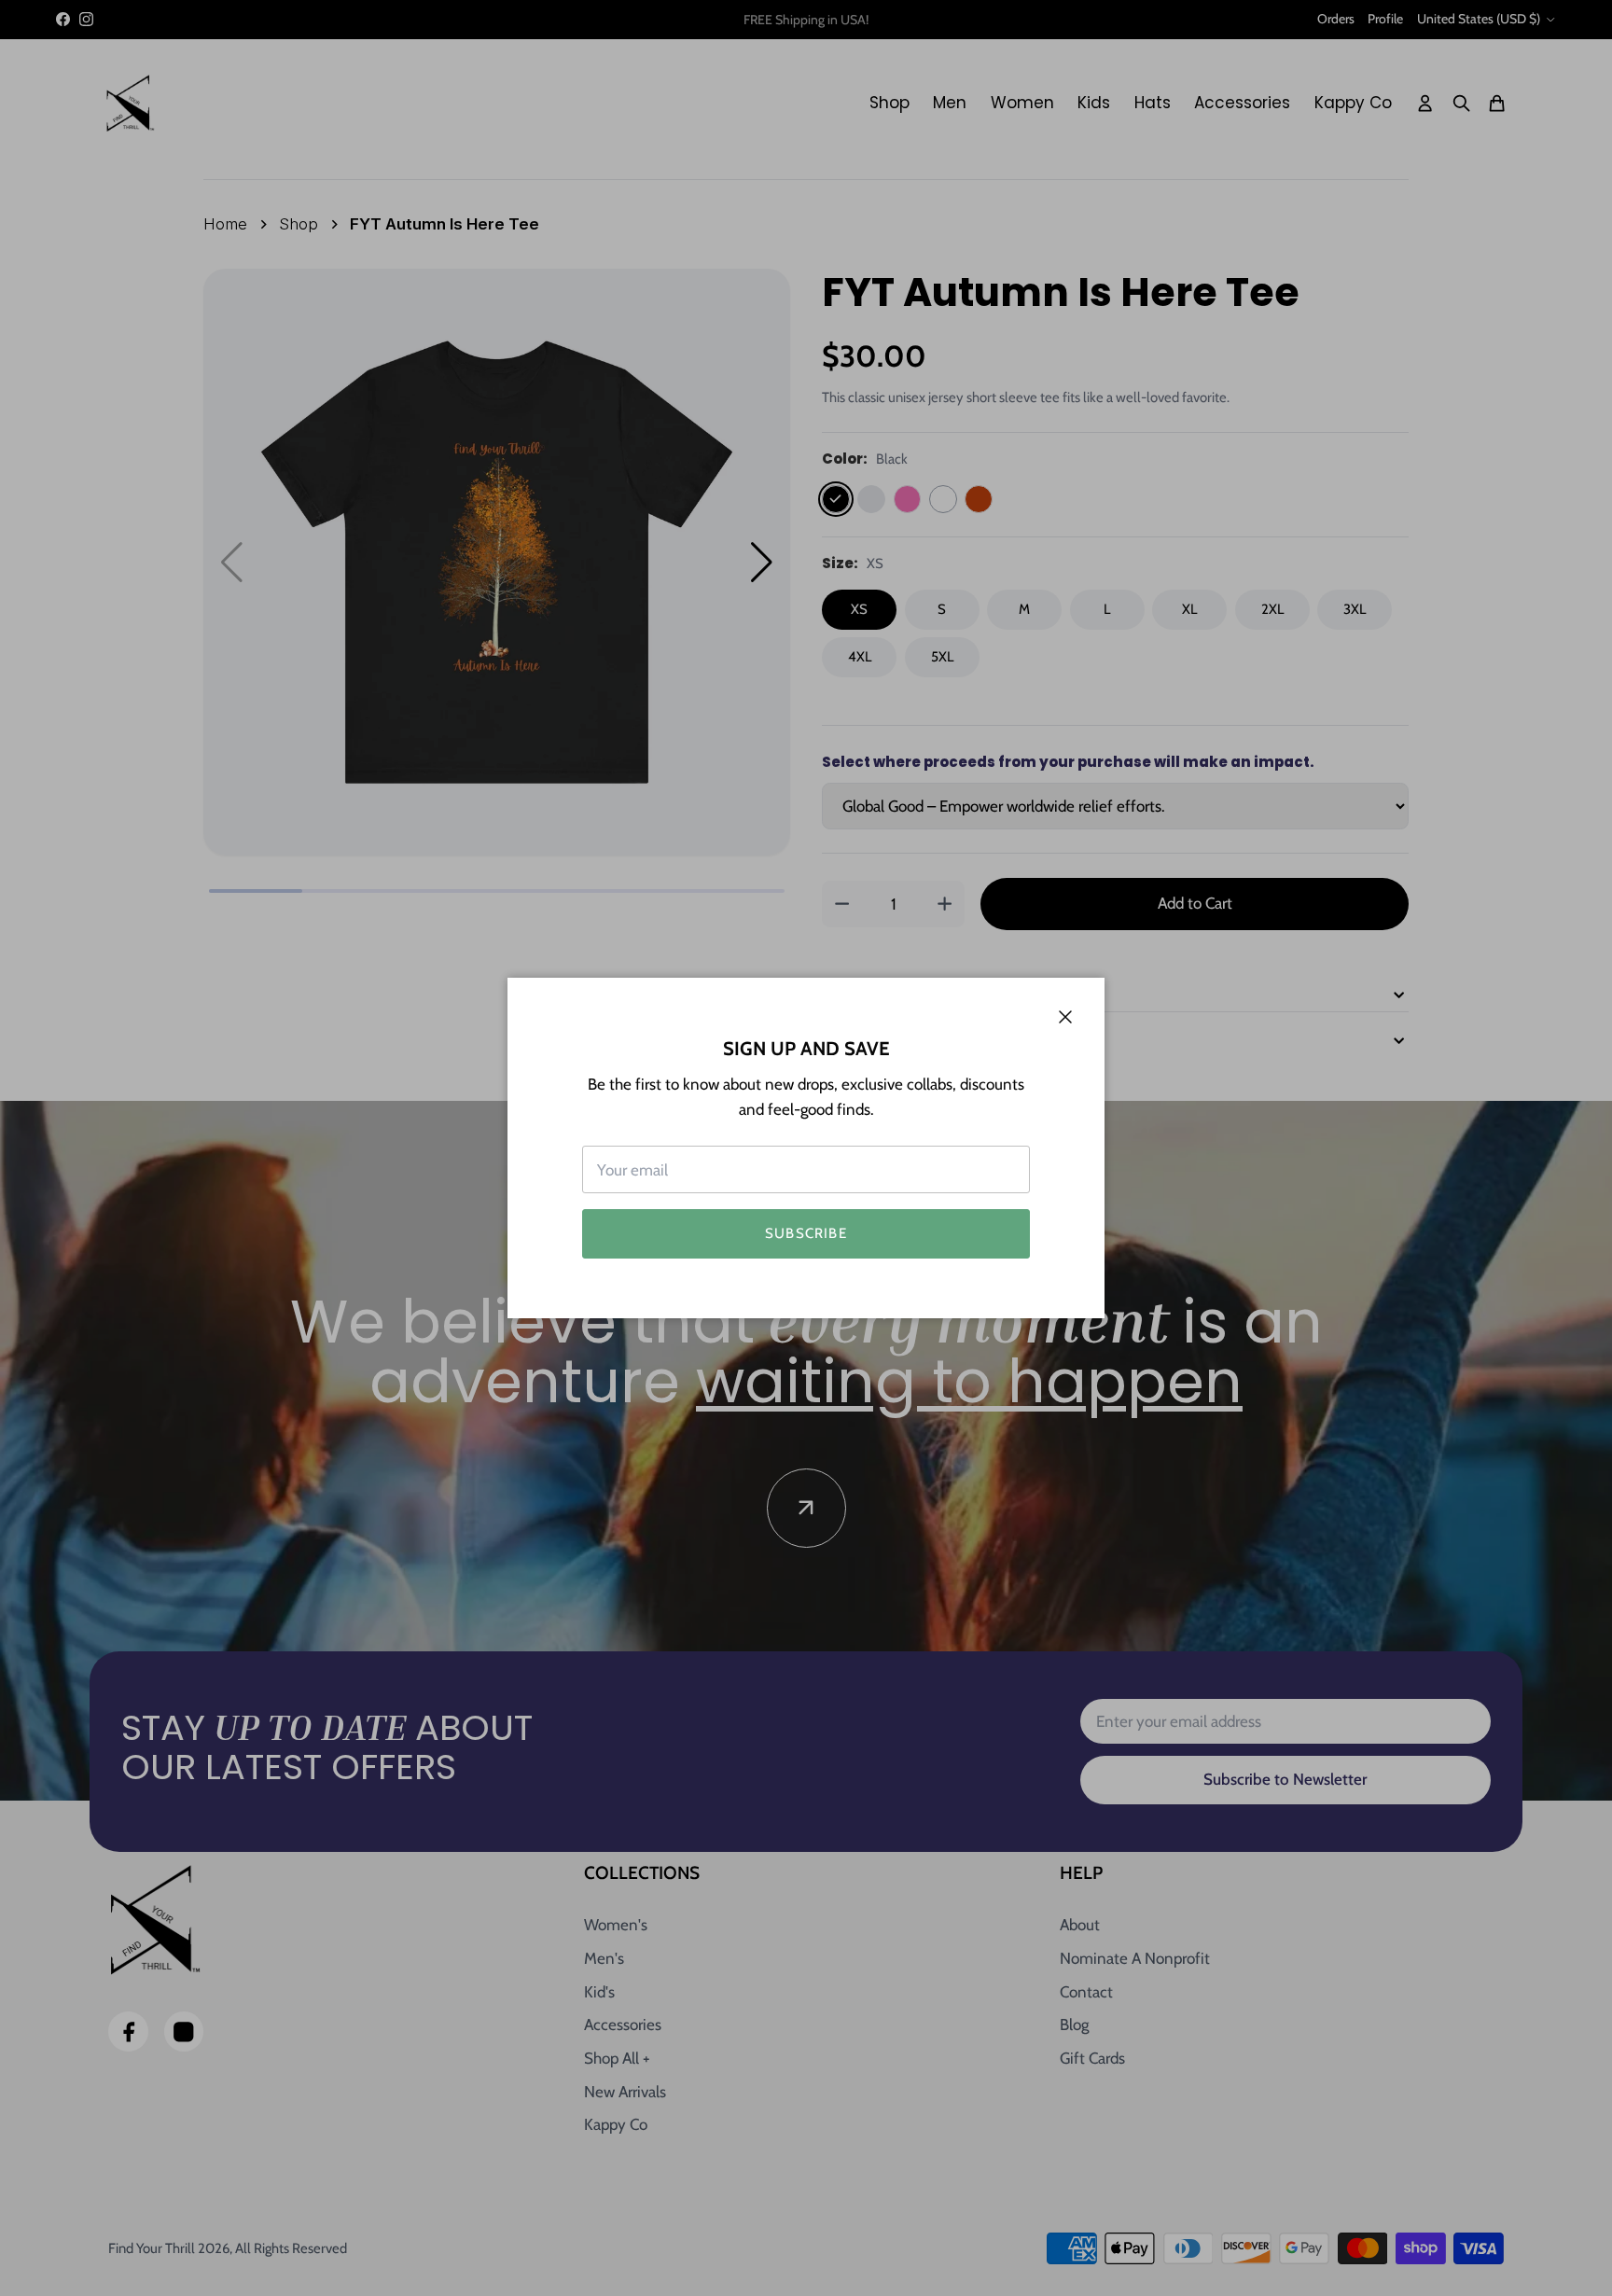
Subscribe (806, 1233)
